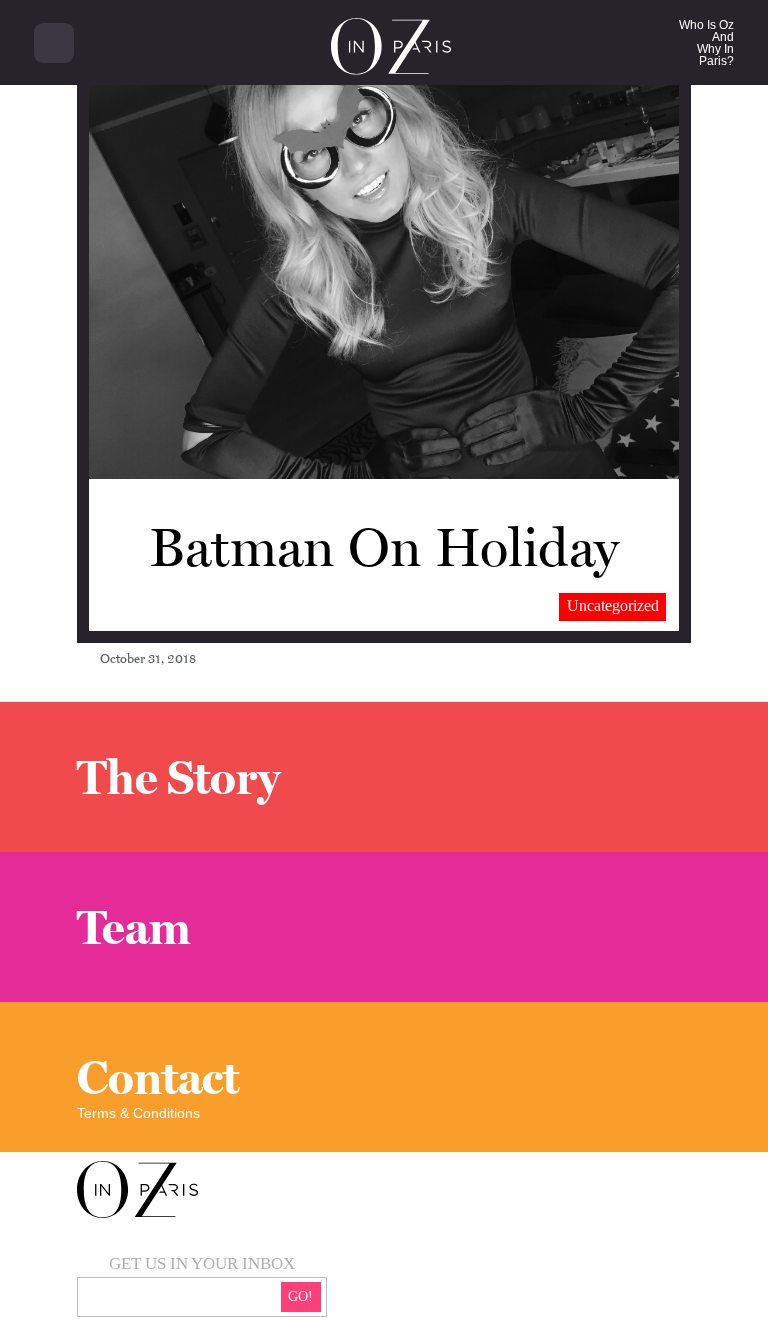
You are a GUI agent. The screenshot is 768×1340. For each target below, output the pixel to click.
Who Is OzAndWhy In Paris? (706, 43)
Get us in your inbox (202, 1263)
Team (134, 927)
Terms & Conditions (138, 1113)
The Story (178, 777)
